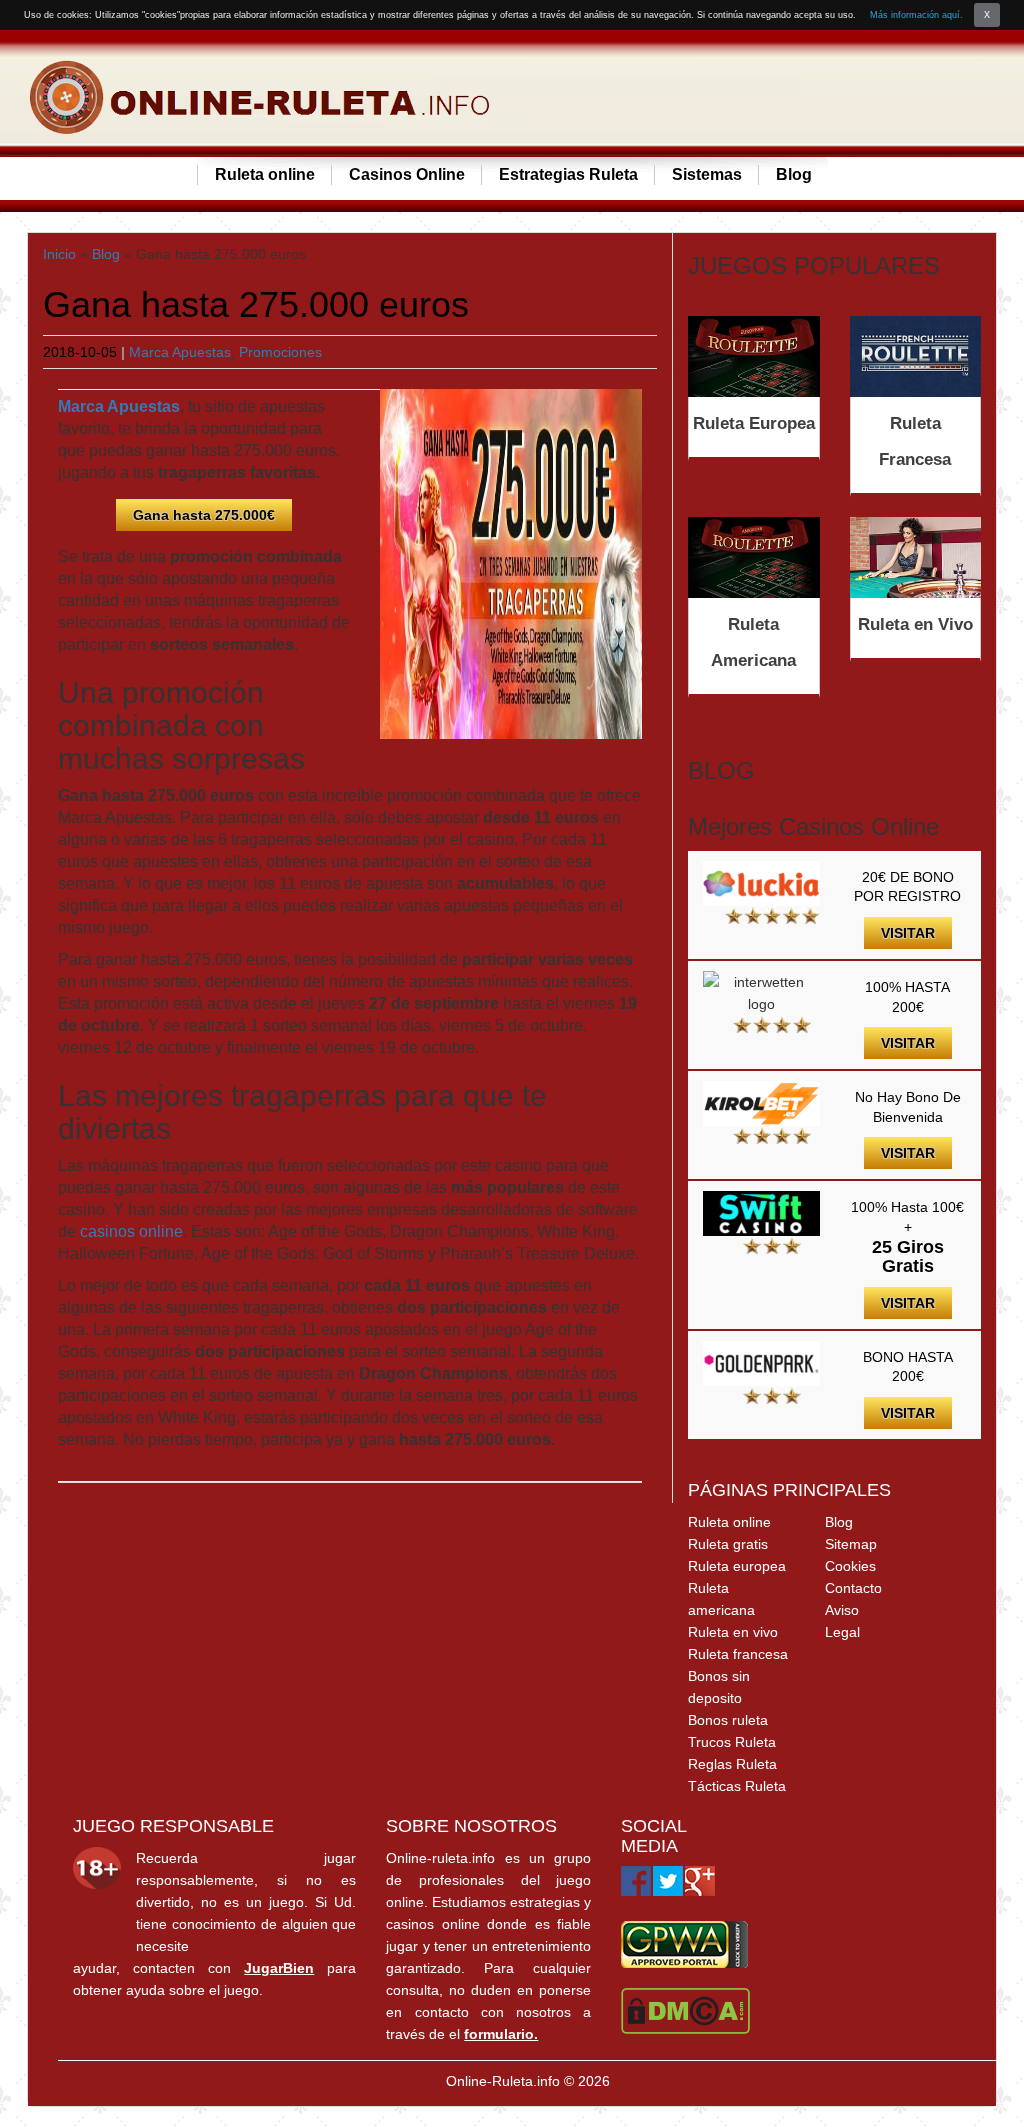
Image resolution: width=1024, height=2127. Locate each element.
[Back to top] (969, 2072)
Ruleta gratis (728, 1544)
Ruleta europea (737, 1566)
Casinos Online (407, 174)
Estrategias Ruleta (568, 174)
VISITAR (908, 933)
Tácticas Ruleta (737, 1786)
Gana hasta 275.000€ (204, 515)
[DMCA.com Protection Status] (685, 2010)
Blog (794, 174)
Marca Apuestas (180, 352)
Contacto (853, 1588)
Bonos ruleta (728, 1720)
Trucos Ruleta (732, 1742)
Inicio (59, 254)
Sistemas (707, 174)
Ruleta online (265, 174)
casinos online (131, 1231)
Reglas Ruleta (732, 1764)
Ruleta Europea (754, 423)
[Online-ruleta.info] (262, 98)
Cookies (850, 1566)
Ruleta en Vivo (915, 624)
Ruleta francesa (738, 1654)
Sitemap (851, 1544)
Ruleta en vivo (733, 1632)
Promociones (280, 352)
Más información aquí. (916, 15)
